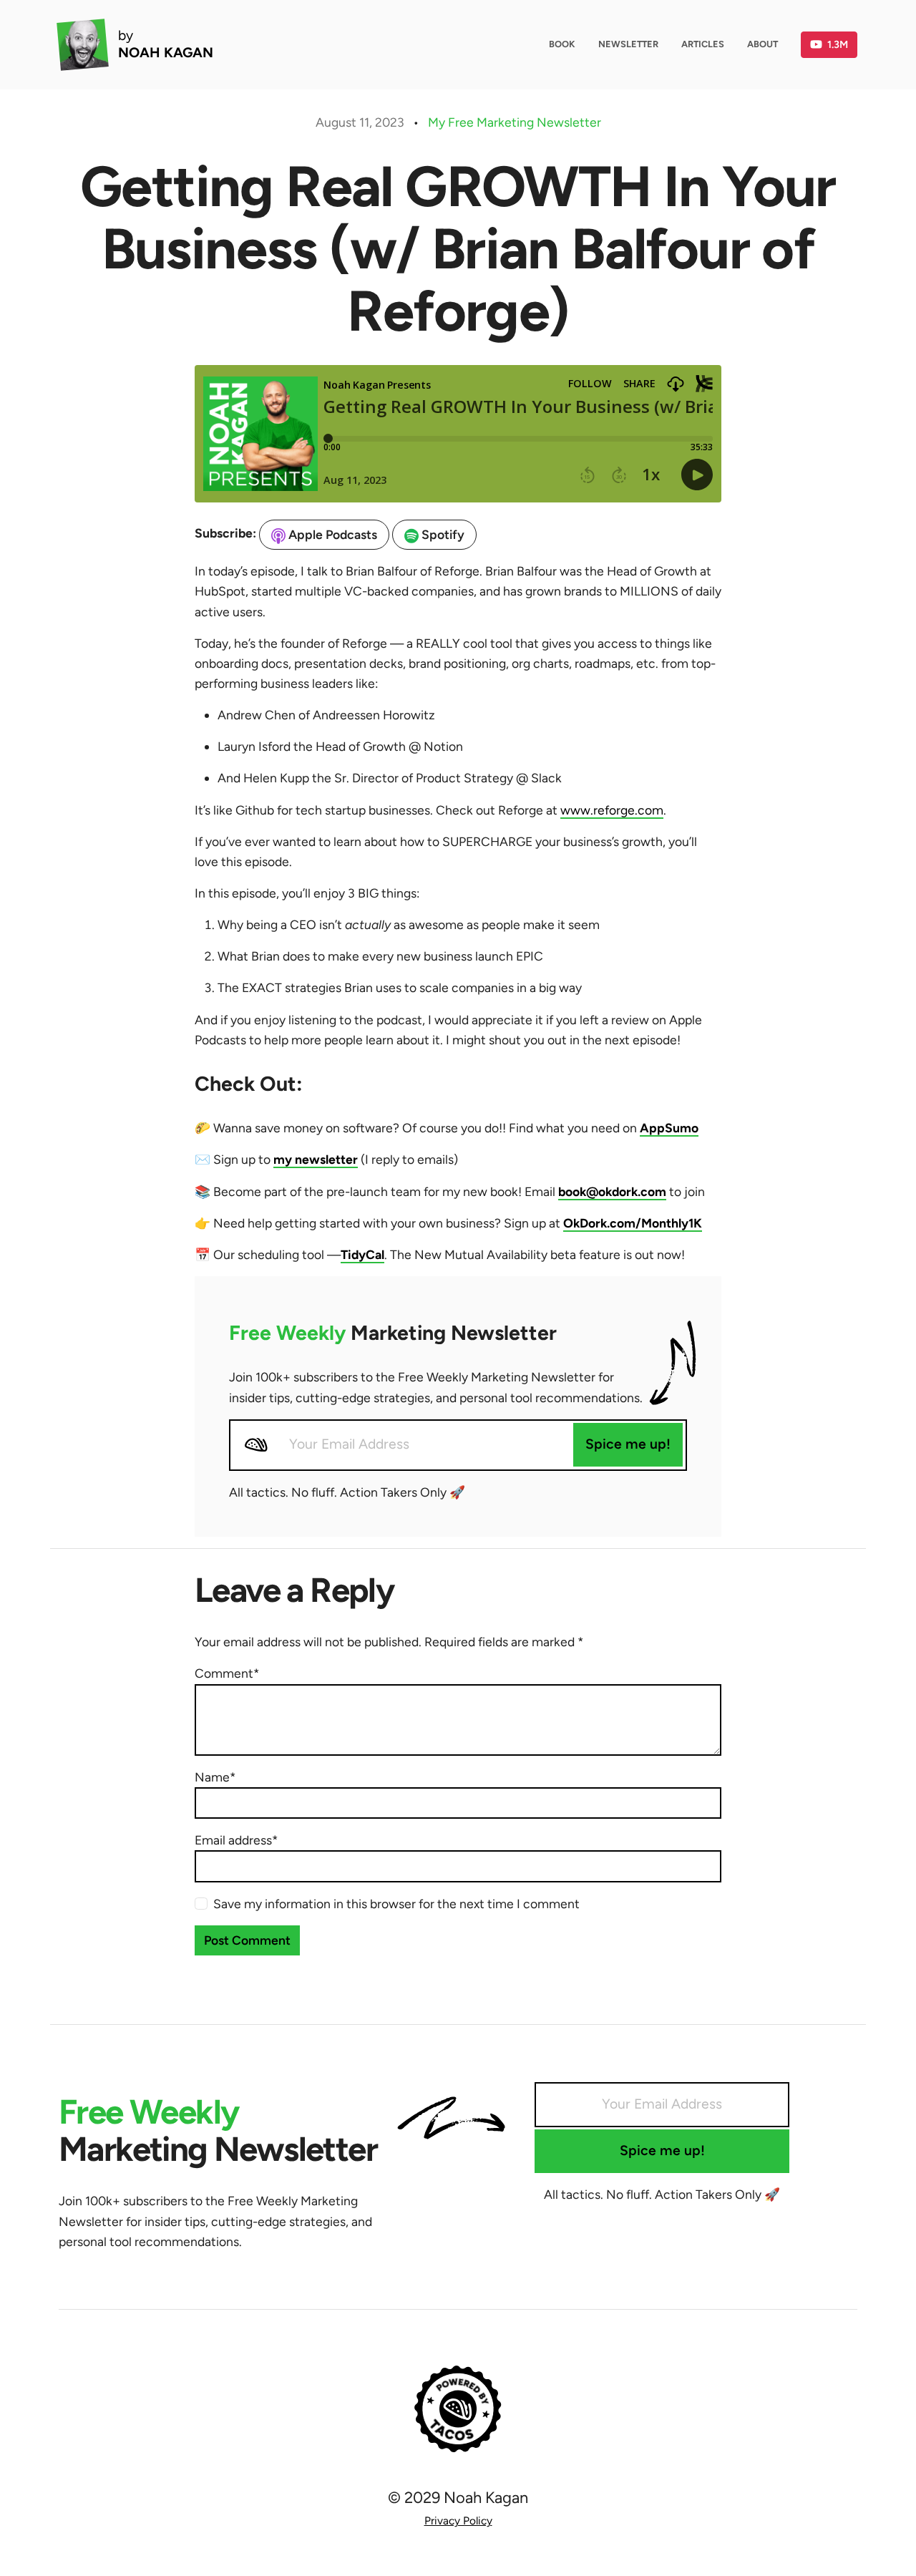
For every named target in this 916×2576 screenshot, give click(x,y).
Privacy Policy (458, 2521)
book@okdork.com (612, 1191)
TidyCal (362, 1254)
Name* (215, 1777)
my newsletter (316, 1159)
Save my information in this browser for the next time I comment (396, 1904)
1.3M (838, 44)
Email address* (236, 1840)
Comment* (227, 1673)
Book (562, 44)
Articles (703, 44)
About (762, 44)
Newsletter (628, 44)
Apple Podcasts (331, 534)
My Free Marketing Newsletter (515, 122)
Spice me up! (628, 1444)
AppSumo (669, 1128)
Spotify (442, 534)
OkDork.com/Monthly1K (633, 1223)
